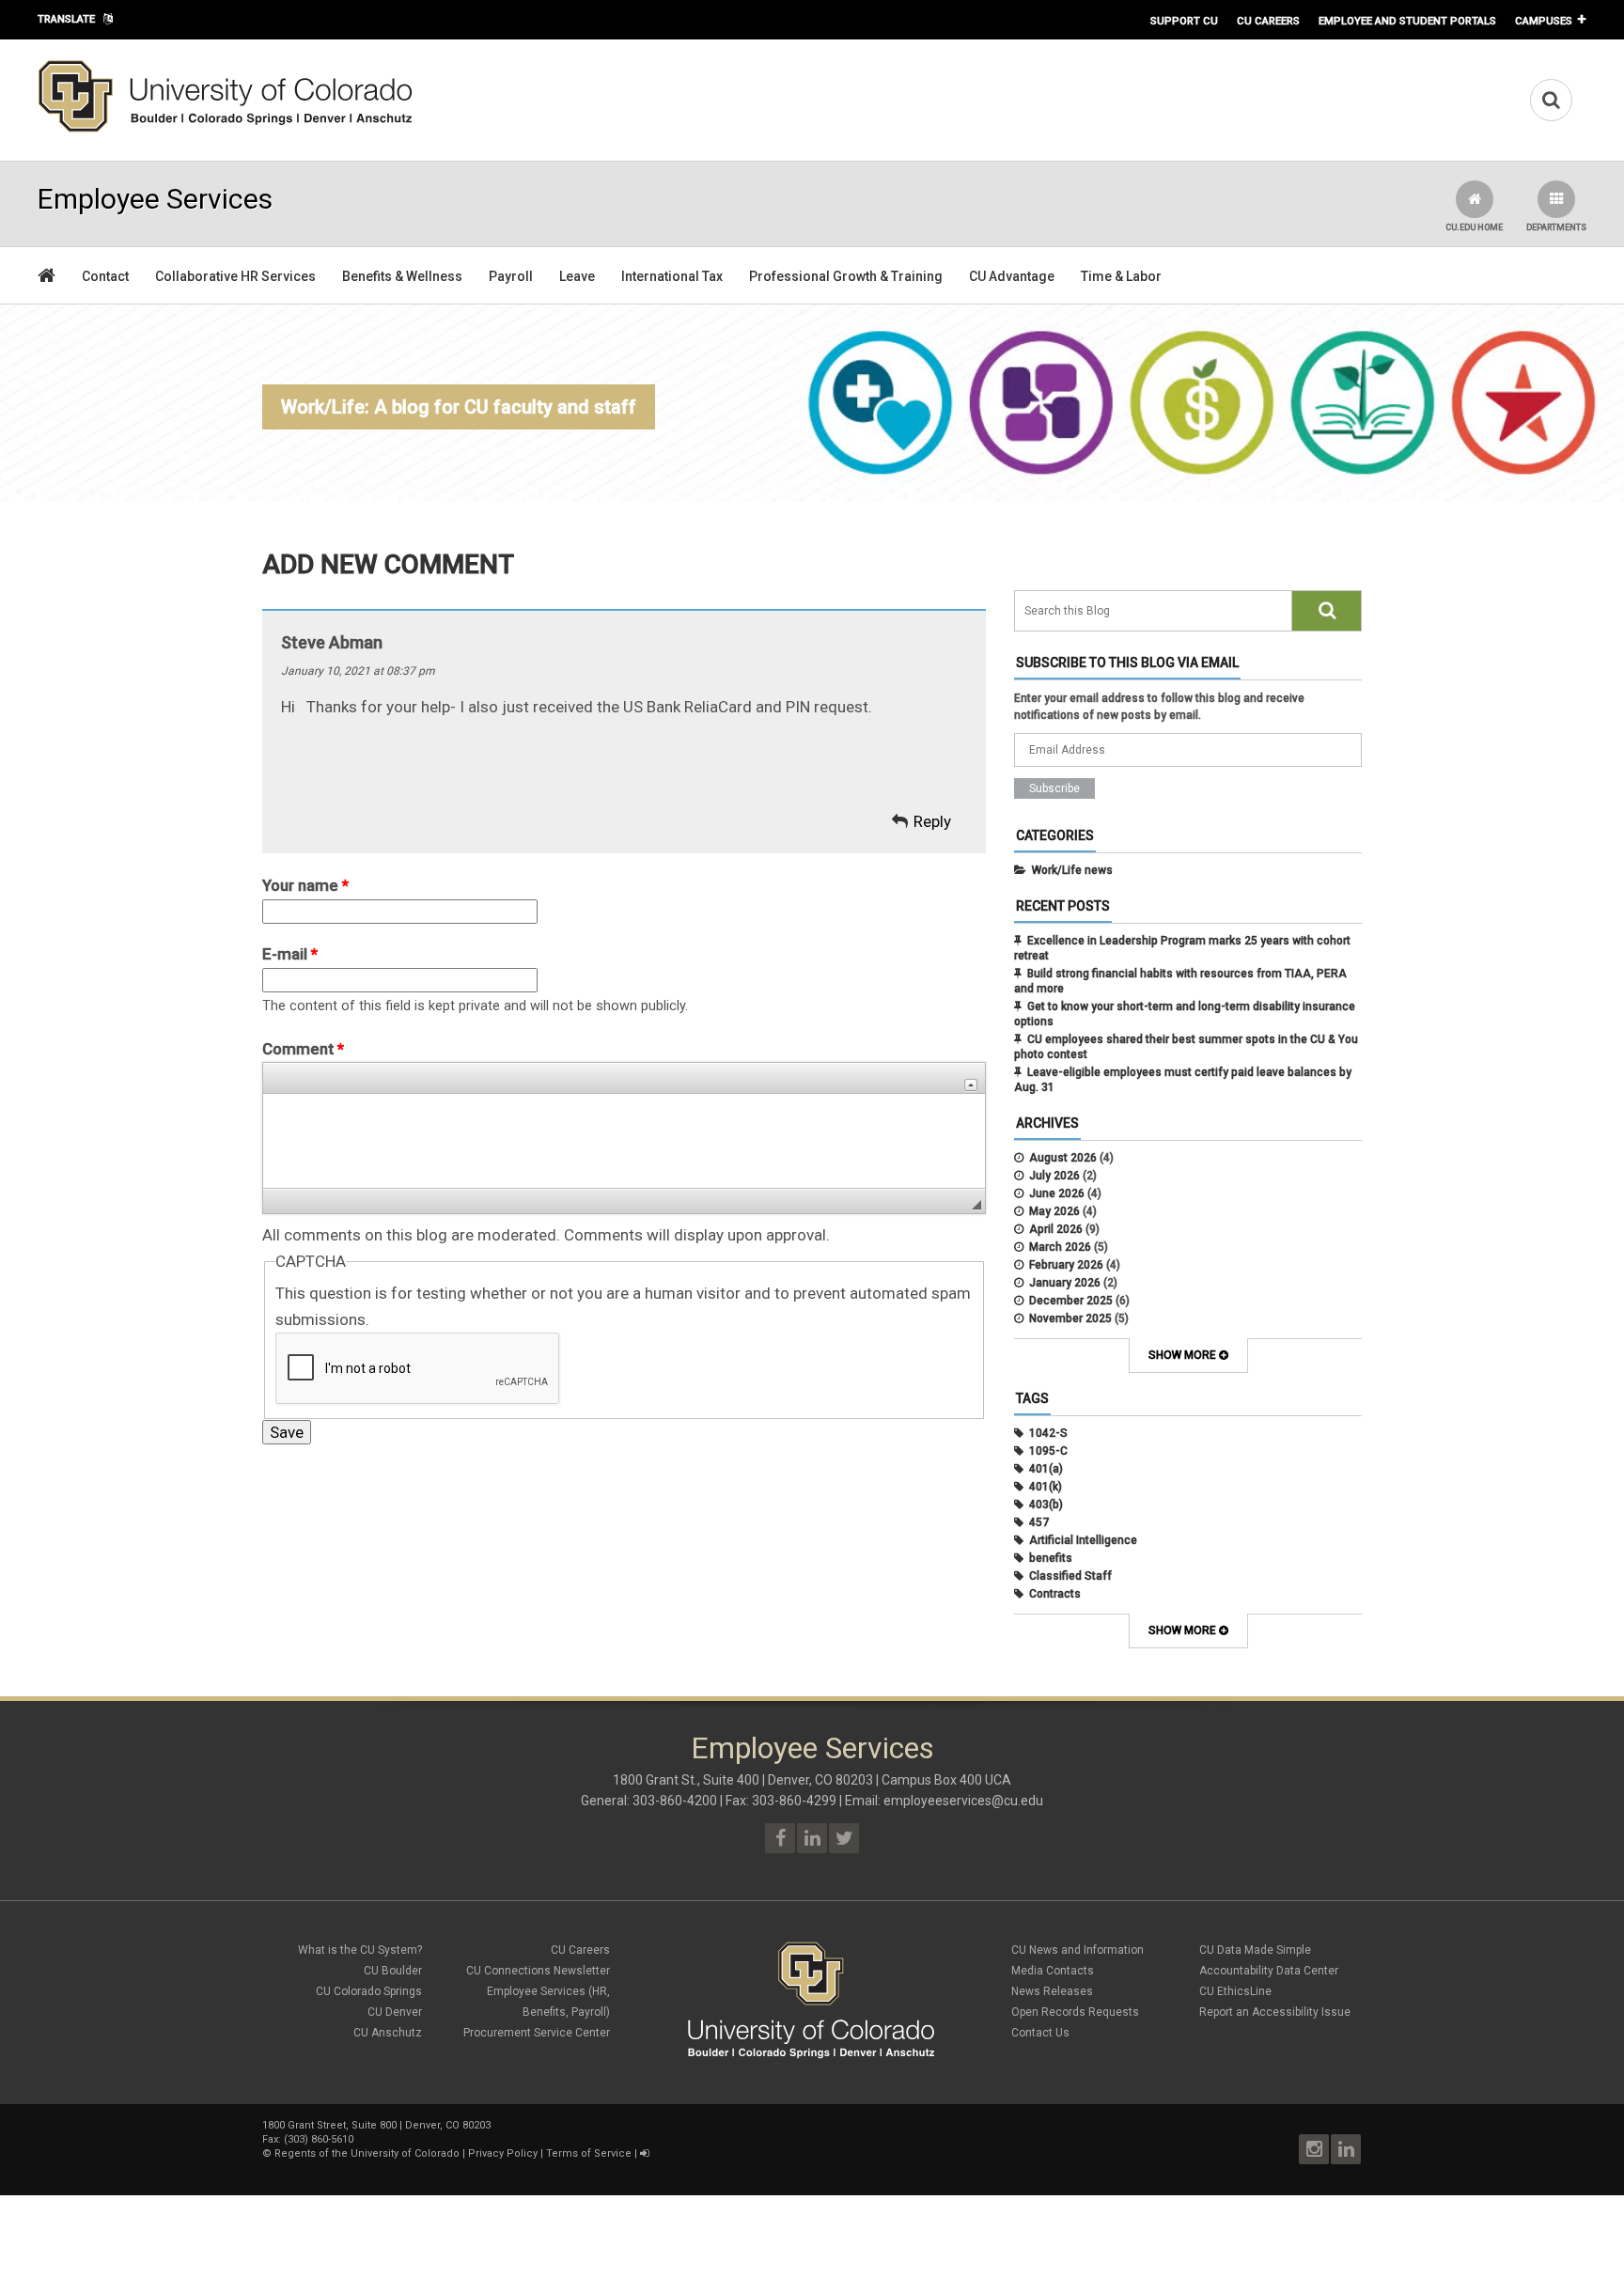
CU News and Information (1077, 1950)
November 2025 (1070, 1318)
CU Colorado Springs (369, 1991)
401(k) (1046, 1487)
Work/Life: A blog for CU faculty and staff (459, 407)
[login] (644, 2153)
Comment (303, 1049)
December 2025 (1071, 1301)
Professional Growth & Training (846, 276)
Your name (305, 885)
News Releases (1052, 1991)
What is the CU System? (360, 1950)
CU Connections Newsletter (538, 1971)
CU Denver (395, 2012)
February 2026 (1066, 1265)
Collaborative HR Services (235, 276)
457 (1039, 1522)
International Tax (672, 276)
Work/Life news (1072, 870)
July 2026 (1054, 1176)
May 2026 (1054, 1211)
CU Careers (1268, 21)
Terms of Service (589, 2153)
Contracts (1055, 1594)
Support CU (1184, 21)
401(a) (1046, 1469)
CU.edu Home (1474, 227)
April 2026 (1056, 1229)
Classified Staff (1070, 1576)
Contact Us (1040, 2033)
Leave (577, 276)
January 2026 (1065, 1283)
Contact (105, 276)
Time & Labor (1121, 276)
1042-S (1048, 1433)
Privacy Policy (503, 2153)
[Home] (226, 129)
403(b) (1046, 1505)
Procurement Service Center (537, 2033)
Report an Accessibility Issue (1275, 2012)
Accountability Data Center (1269, 1971)
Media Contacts (1053, 1971)
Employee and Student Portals (1407, 21)
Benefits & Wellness (402, 276)
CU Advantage (1012, 276)
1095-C (1048, 1451)
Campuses (1544, 21)
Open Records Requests (1075, 2012)
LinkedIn (1346, 2149)
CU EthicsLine (1235, 1991)
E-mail (290, 954)
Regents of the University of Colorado (367, 2153)
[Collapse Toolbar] (971, 1085)
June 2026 (1057, 1193)
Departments (1556, 227)
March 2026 (1060, 1247)
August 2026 (1063, 1158)
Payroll (511, 276)
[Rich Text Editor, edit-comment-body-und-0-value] (624, 1141)
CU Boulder (393, 1971)
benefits (1051, 1558)
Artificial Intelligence (1083, 1540)
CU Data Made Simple (1255, 1950)
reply (932, 821)
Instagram (1314, 2149)
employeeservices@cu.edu (963, 1801)
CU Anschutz (388, 2033)
